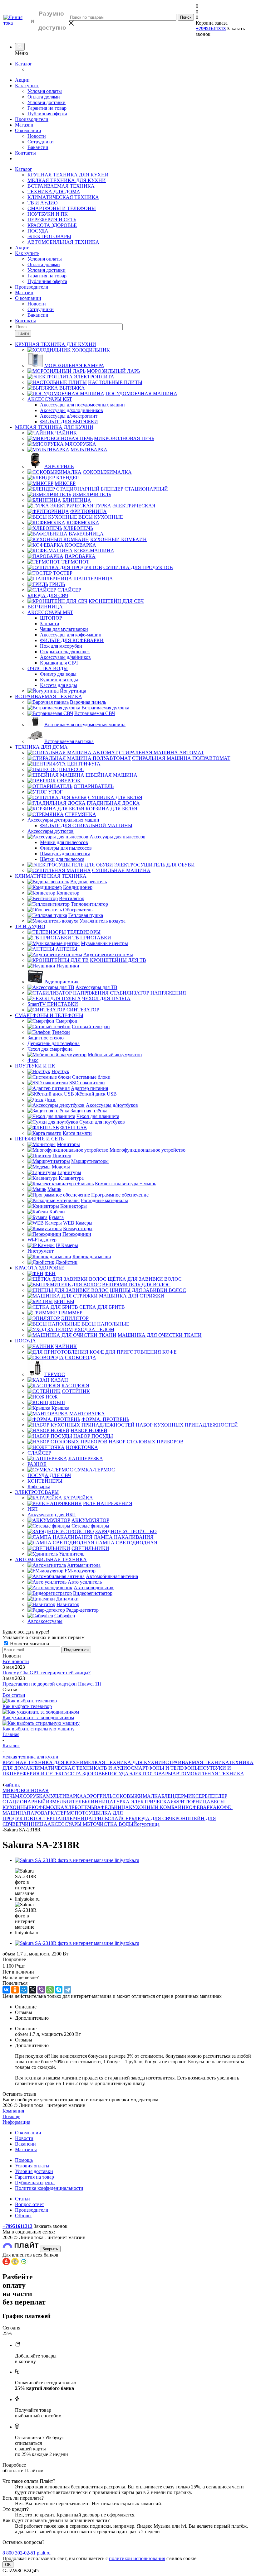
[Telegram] (67, 1990)
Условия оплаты (45, 91)
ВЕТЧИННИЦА (30, 1824)
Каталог (24, 64)
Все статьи (14, 1695)
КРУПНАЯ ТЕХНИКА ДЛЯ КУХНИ (68, 175)
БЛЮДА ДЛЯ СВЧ (152, 1818)
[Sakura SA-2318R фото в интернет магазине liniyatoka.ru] (77, 1860)
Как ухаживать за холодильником (38, 1717)
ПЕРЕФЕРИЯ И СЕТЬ (52, 220)
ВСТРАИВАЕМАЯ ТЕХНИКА (61, 186)
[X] (32, 1990)
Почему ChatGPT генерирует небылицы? (47, 1673)
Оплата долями (44, 97)
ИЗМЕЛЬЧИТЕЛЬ (65, 1802)
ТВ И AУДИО (43, 203)
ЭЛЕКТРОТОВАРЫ (49, 236)
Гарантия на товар (47, 108)
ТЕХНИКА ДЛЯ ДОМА (54, 192)
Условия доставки (47, 102)
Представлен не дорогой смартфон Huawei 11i (52, 1684)
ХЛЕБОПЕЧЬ (79, 1807)
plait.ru (44, 2553)
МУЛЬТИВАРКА (65, 1796)
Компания (13, 2111)
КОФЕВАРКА (201, 1807)
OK (8, 2565)
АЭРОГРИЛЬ (98, 1796)
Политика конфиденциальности (49, 2188)
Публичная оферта (47, 114)
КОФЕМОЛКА (48, 1807)
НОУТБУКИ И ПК (48, 214)
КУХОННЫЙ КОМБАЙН (157, 1807)
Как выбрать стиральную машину (39, 1729)
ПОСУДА (38, 231)
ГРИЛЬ (100, 1818)
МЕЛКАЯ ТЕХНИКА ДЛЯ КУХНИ (67, 180)
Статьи (22, 2199)
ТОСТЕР (43, 1818)
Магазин (24, 125)
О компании (28, 130)
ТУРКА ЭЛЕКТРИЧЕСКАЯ (143, 1802)
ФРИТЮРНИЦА (192, 1802)
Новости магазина (29, 1644)
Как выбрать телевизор (27, 1706)
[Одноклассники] (15, 1990)
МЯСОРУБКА (31, 1796)
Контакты (25, 153)
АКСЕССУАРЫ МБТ (70, 1824)
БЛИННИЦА (99, 1802)
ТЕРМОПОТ (71, 1813)
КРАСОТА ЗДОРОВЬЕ (52, 225)
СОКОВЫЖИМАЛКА (137, 1796)
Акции (22, 80)
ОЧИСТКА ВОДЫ (113, 1824)
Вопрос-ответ (30, 2204)
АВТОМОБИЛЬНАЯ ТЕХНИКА (63, 242)
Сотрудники (41, 142)
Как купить (27, 86)
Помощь (11, 2116)
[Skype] (59, 1990)
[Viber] (41, 1990)
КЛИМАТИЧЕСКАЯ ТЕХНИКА (63, 197)
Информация (16, 2122)
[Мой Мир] (24, 1990)
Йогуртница (146, 1824)
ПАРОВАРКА (42, 1813)
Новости (37, 136)
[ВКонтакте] (6, 1990)
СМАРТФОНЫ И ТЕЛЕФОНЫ (62, 208)
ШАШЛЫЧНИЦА (72, 1818)
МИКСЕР (194, 1796)
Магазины (26, 2149)
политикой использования (137, 2558)
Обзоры (23, 2216)
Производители (32, 119)
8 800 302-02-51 (19, 2553)
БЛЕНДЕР (173, 1796)
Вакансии (38, 147)
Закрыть (50, 2249)
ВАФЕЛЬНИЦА (111, 1807)
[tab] (128, 1960)
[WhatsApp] (50, 1990)
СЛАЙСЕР (120, 1818)
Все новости (16, 1661)
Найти (23, 333)
